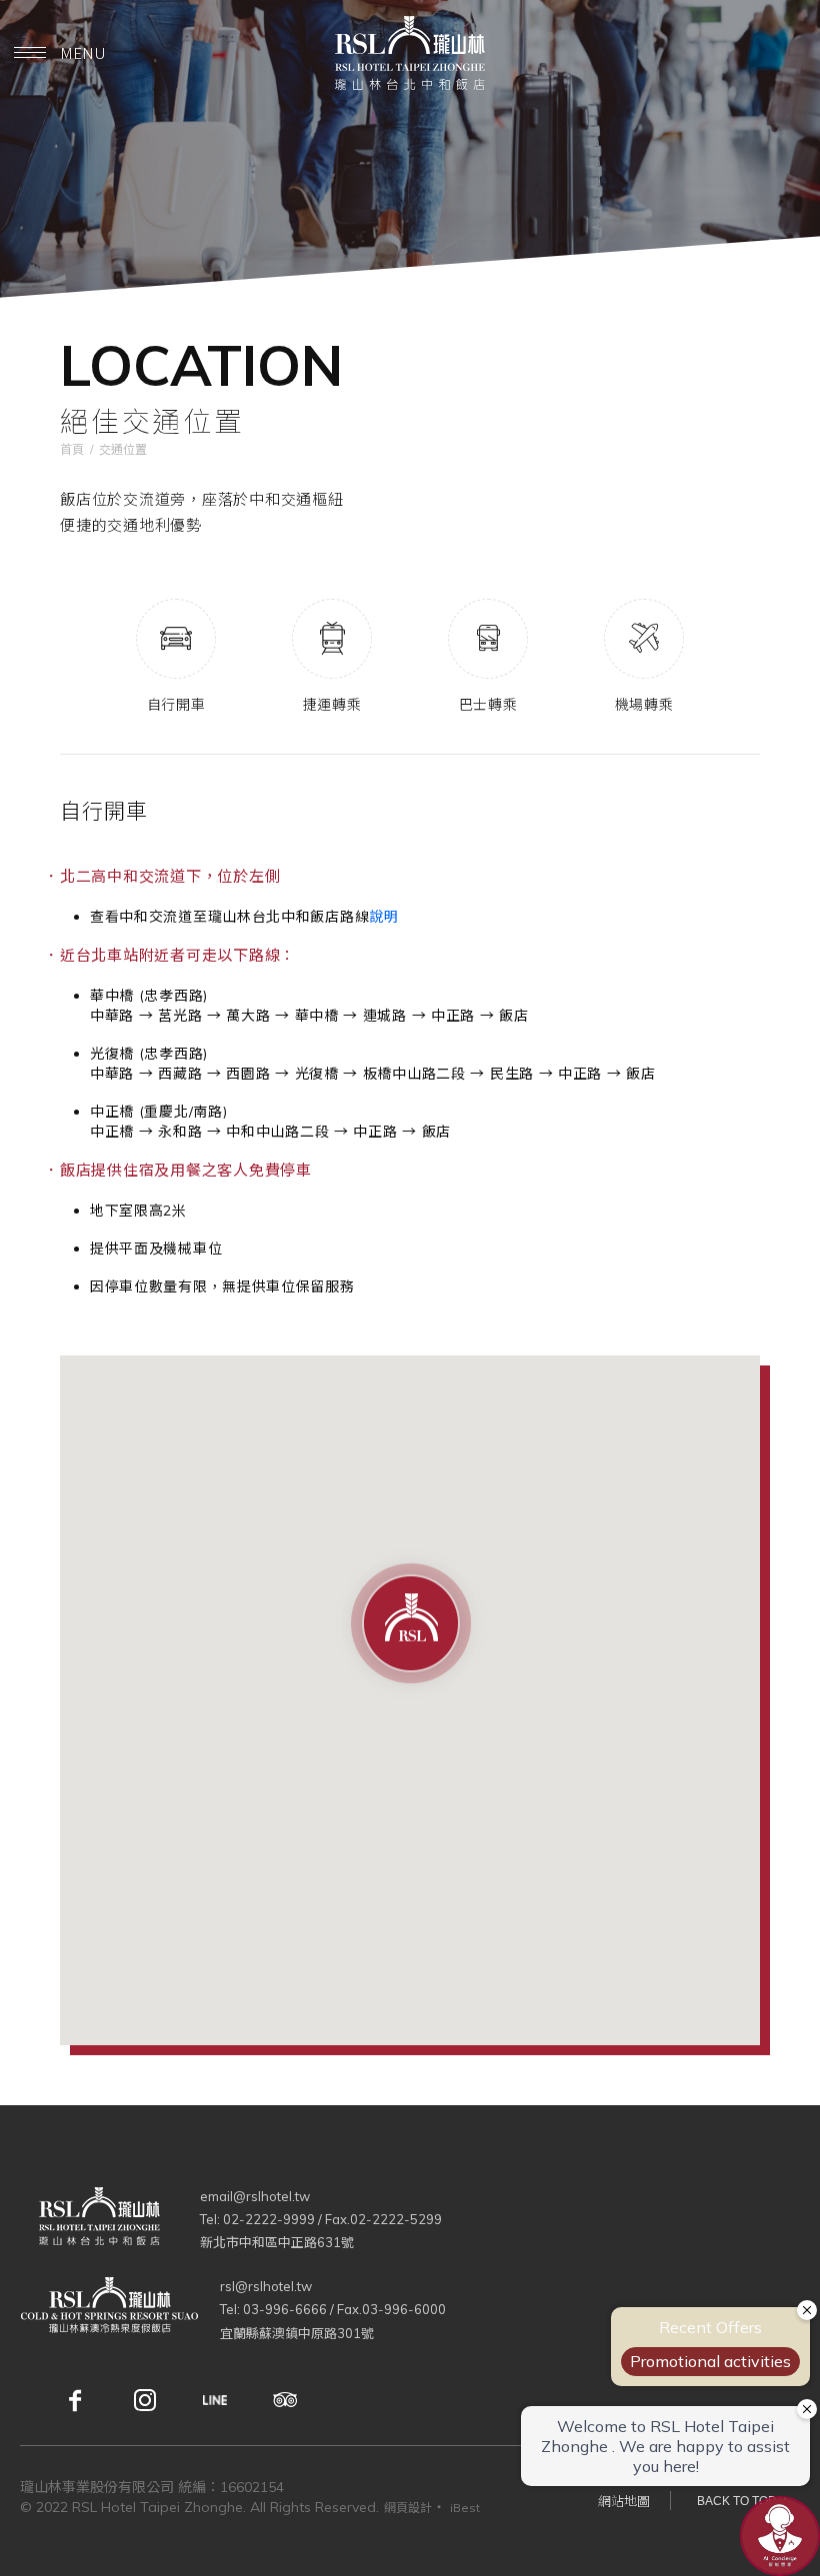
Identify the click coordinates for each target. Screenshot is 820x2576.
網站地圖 (624, 2501)
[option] (410, 269)
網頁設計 (408, 2508)
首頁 (72, 449)
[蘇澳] (120, 2310)
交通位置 (123, 449)
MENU (83, 52)
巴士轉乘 (488, 704)
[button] (411, 1624)
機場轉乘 (644, 704)
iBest (465, 2508)
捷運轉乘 (332, 704)
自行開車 (176, 704)
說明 (383, 917)
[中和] (110, 2220)
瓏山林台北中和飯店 (410, 53)
